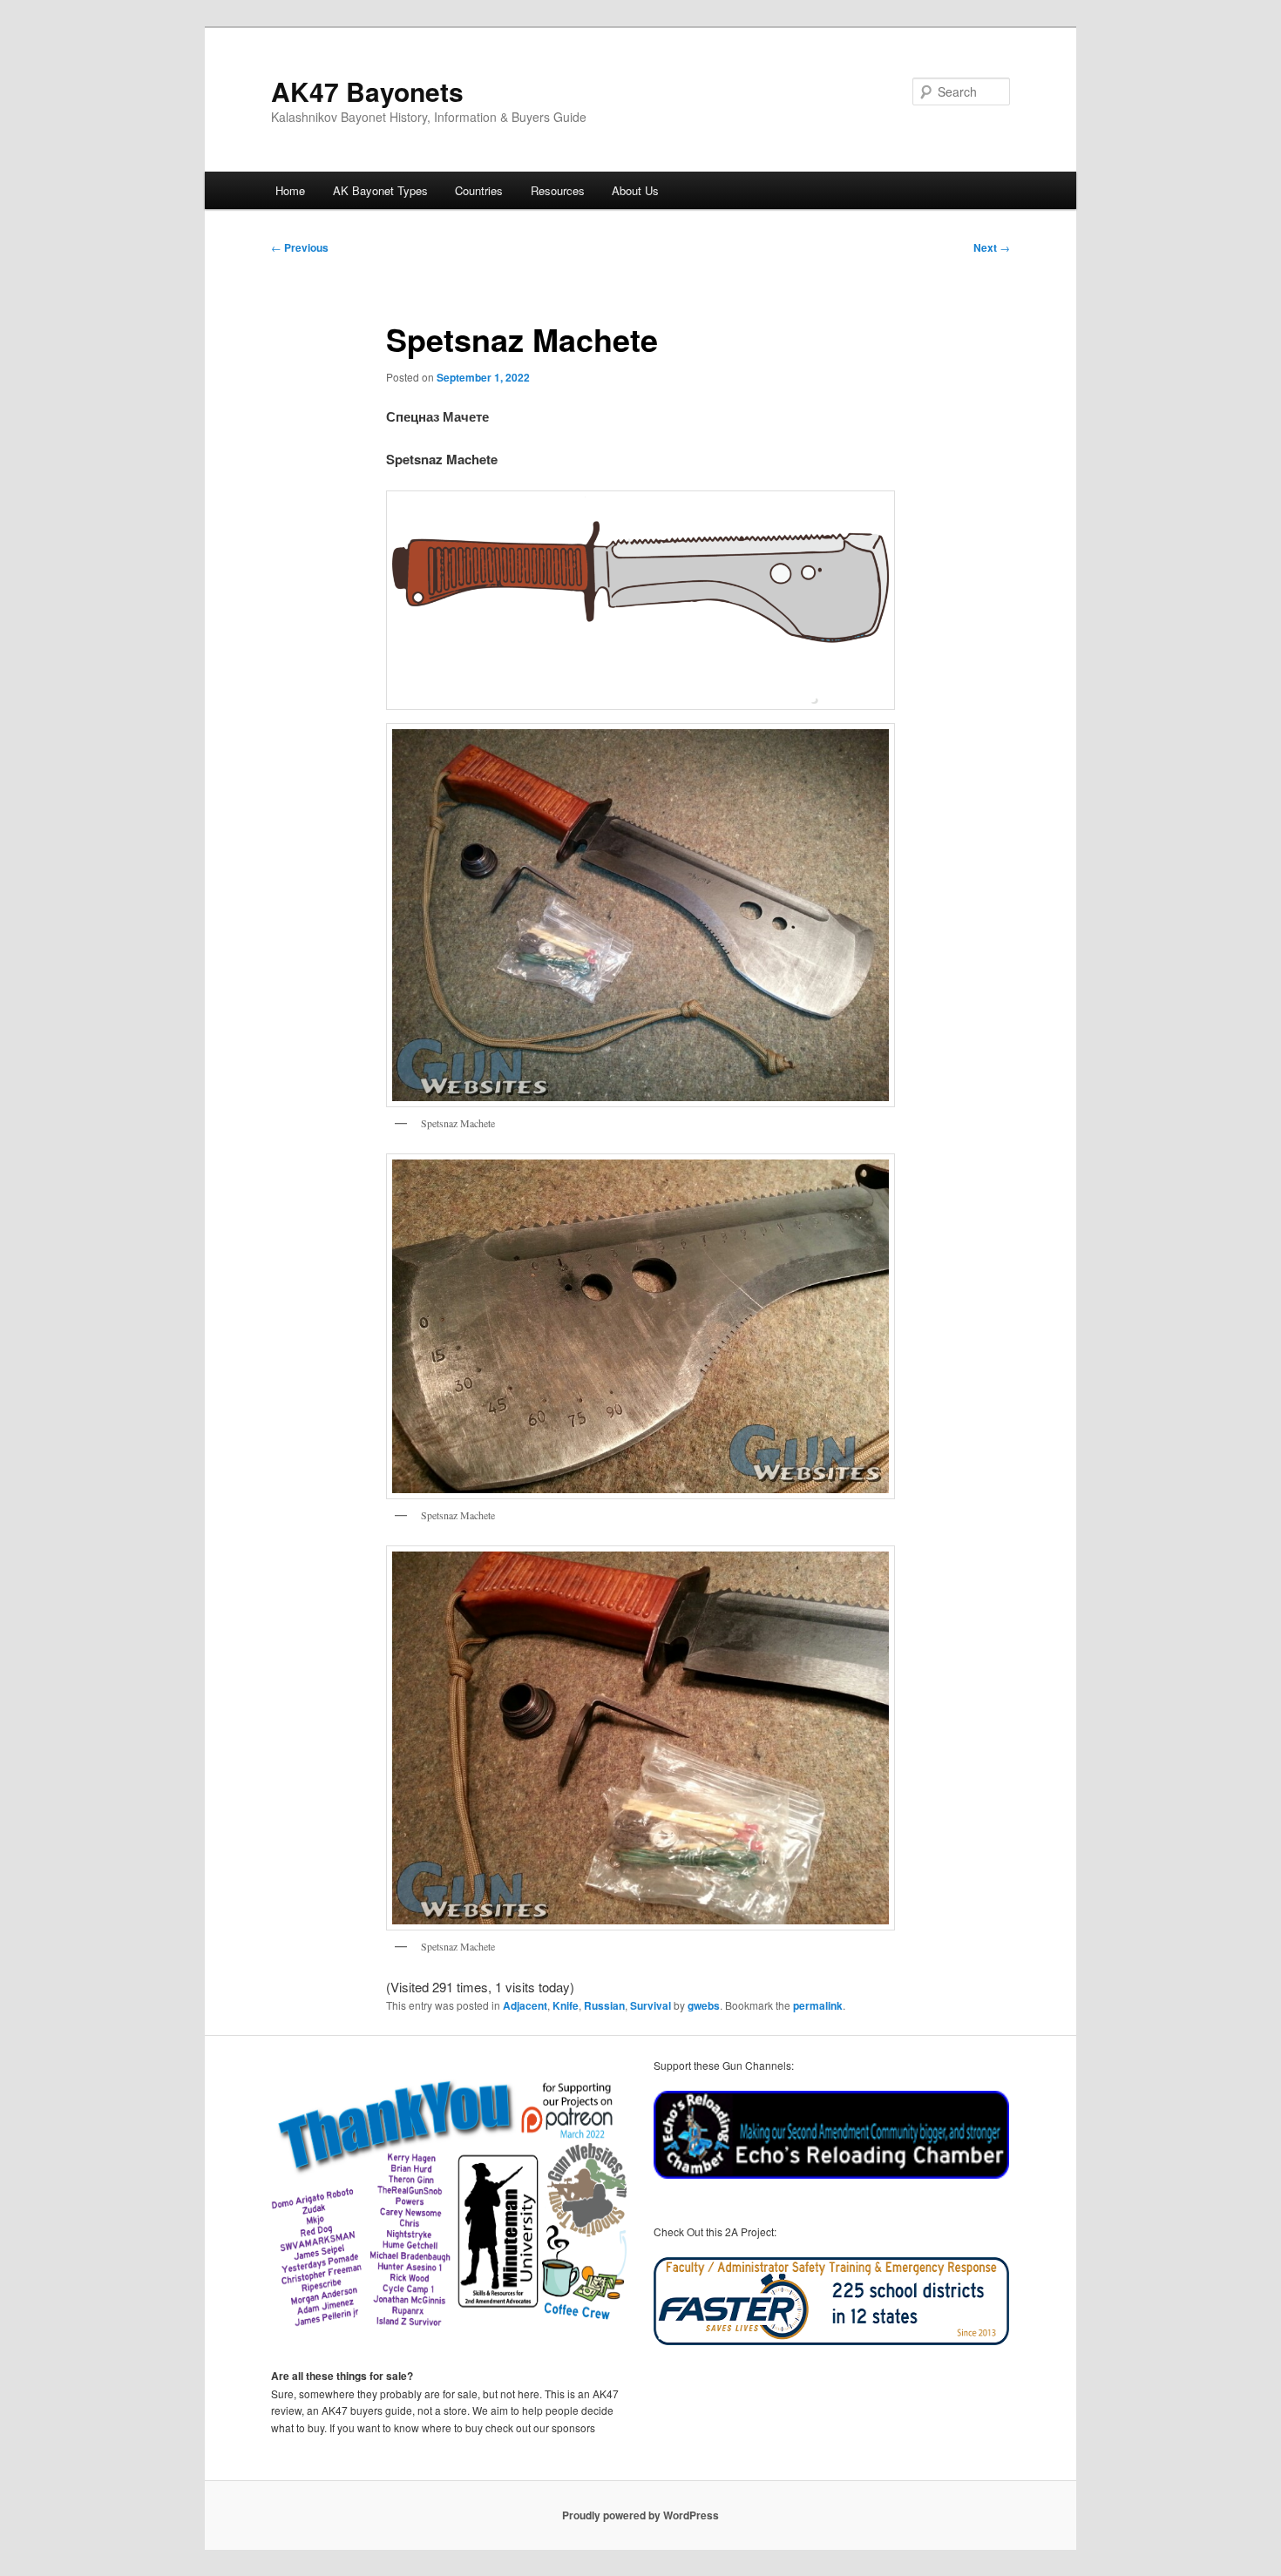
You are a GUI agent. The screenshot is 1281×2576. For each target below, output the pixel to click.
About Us (635, 190)
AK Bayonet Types (380, 190)
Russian (604, 2005)
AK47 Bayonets (367, 91)
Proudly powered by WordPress (640, 2515)
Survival (651, 2005)
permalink (818, 2005)
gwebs (704, 2005)
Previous (300, 247)
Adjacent (525, 2005)
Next (992, 247)
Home (290, 190)
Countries (479, 190)
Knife (566, 2005)
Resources (558, 190)
